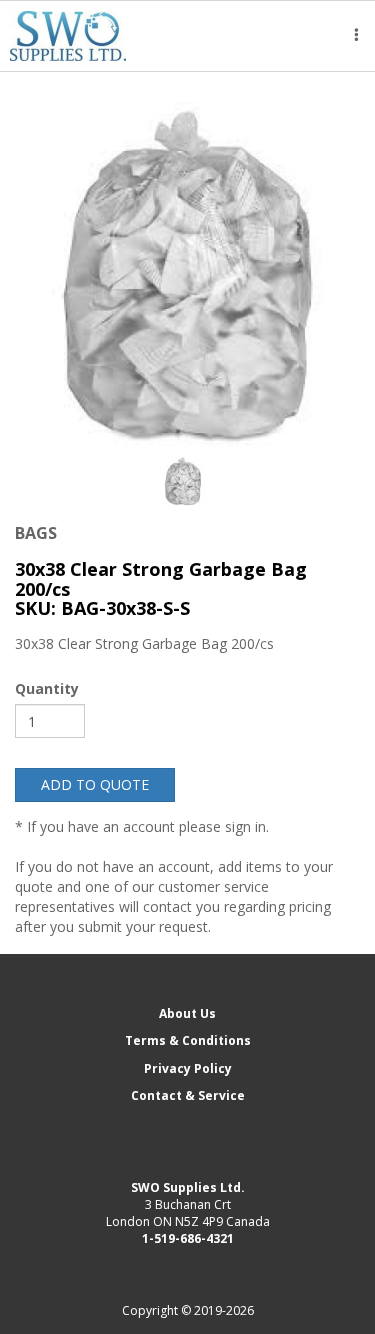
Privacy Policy (188, 1068)
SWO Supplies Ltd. (188, 1187)
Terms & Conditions (188, 1040)
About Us (187, 1013)
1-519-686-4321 (188, 1238)
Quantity (47, 688)
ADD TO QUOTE (95, 784)
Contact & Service (188, 1095)
